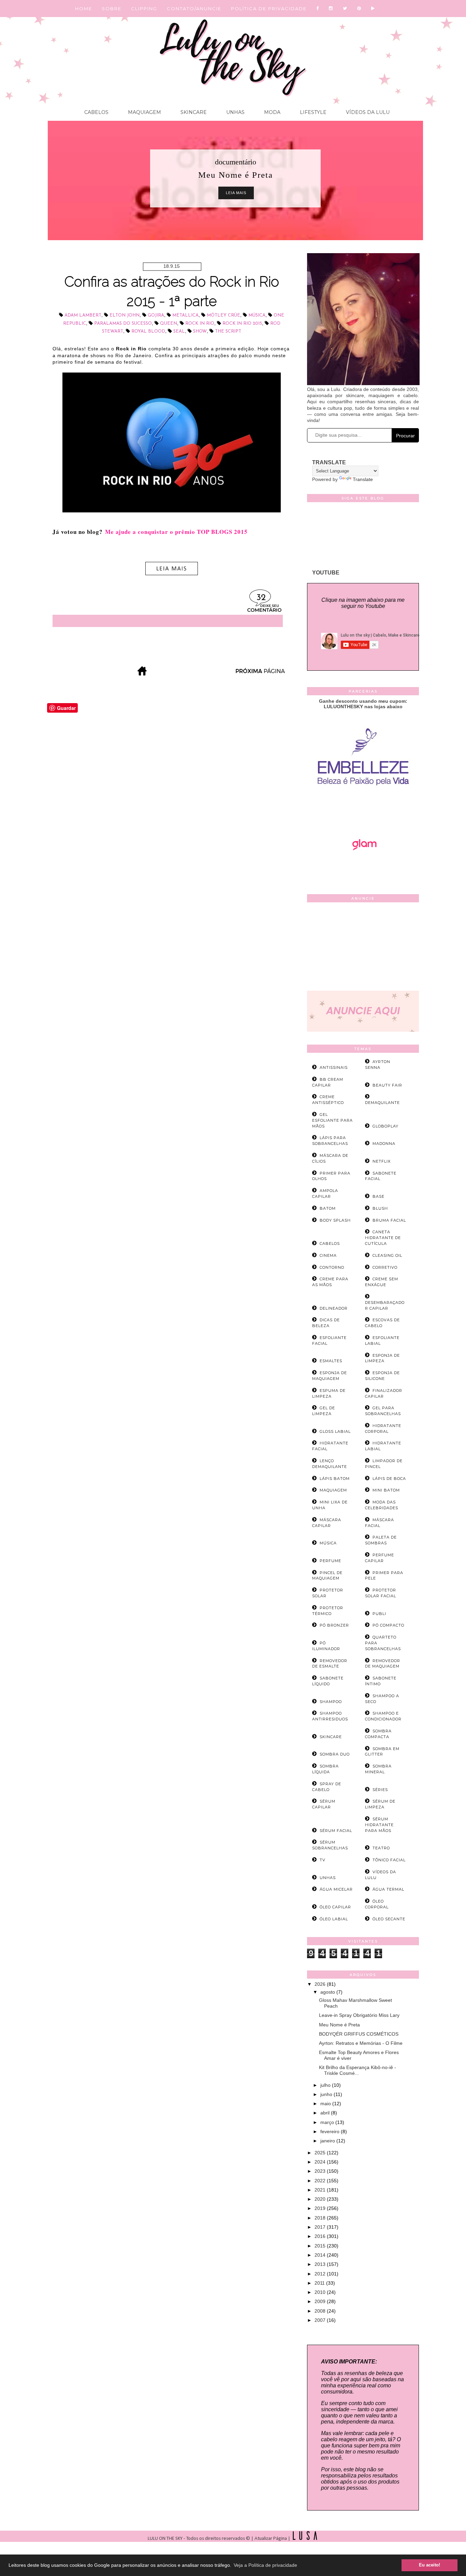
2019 (321, 2208)
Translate (363, 479)
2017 (321, 2227)
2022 (321, 2181)
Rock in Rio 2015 (242, 324)
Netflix (382, 1161)
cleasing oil (387, 1255)
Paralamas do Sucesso (123, 324)
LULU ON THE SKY (166, 2539)
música (257, 315)
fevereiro (331, 2131)
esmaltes (331, 1361)
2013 (321, 2264)
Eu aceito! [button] (429, 2565)
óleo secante (389, 1919)
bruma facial (389, 1220)
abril (326, 2113)
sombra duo (335, 1754)
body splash (335, 1220)
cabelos (330, 1243)
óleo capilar (335, 1907)
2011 (320, 2283)
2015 (321, 2246)
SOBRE (112, 9)
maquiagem (333, 1490)
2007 (321, 2320)
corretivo (385, 1267)
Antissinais (334, 1067)
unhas (328, 1878)
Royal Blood (148, 331)
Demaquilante (382, 1103)
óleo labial (334, 1919)
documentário (236, 162)
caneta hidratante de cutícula (383, 1238)
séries (380, 1790)
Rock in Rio (200, 324)
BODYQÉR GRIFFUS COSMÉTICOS (359, 2034)
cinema (328, 1255)
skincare (331, 1737)
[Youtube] (373, 9)
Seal (179, 331)
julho (326, 2085)
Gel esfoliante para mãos (332, 1120)
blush (380, 1208)
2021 (321, 2190)
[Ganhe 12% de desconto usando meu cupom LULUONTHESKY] (363, 869)
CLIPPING (144, 9)
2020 (321, 2199)
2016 (321, 2236)
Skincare (193, 112)
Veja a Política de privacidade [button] (265, 2565)
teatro (381, 1848)
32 (261, 598)
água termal (388, 1889)
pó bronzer (334, 1625)
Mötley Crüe (223, 315)
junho (327, 2094)
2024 (321, 2162)
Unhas (235, 112)
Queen (169, 324)
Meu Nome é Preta (339, 2025)
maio (326, 2104)
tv (323, 1860)
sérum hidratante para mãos (379, 1825)
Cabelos (96, 112)
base (378, 1196)
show (200, 331)
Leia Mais (236, 193)
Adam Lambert (83, 315)
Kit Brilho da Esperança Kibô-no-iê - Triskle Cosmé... (358, 2070)
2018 (321, 2218)
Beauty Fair (387, 1085)
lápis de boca (389, 1479)
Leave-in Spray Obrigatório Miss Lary (359, 2015)
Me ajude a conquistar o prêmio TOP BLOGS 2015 (176, 532)
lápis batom (335, 1479)
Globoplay (385, 1126)
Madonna (384, 1144)
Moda (272, 112)
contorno (332, 1267)
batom (328, 1208)
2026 (321, 1984)
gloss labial (335, 1431)
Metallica (185, 315)
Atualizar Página (271, 2539)
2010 (321, 2292)
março (328, 2122)
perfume (330, 1561)
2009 (321, 2301)
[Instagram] (331, 9)
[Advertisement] (363, 948)
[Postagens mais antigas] (261, 674)
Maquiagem (144, 112)
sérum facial (336, 1831)
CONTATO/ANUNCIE (194, 9)
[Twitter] (345, 9)
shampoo (331, 1702)
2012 (321, 2274)
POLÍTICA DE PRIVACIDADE (269, 9)
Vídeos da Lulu (367, 112)
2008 (321, 2311)
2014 (321, 2255)
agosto (328, 1992)
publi (379, 1614)
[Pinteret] (359, 9)
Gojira (156, 315)
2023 (321, 2171)
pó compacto (388, 1625)
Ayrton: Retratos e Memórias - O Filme (361, 2043)
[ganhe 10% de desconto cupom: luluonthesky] (363, 809)
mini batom (386, 1490)
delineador (334, 1308)
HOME (84, 9)
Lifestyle (312, 112)
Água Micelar (336, 1889)
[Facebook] (318, 9)
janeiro (328, 2141)
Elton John (125, 315)
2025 (321, 2153)
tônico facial (389, 1860)
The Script (228, 331)
